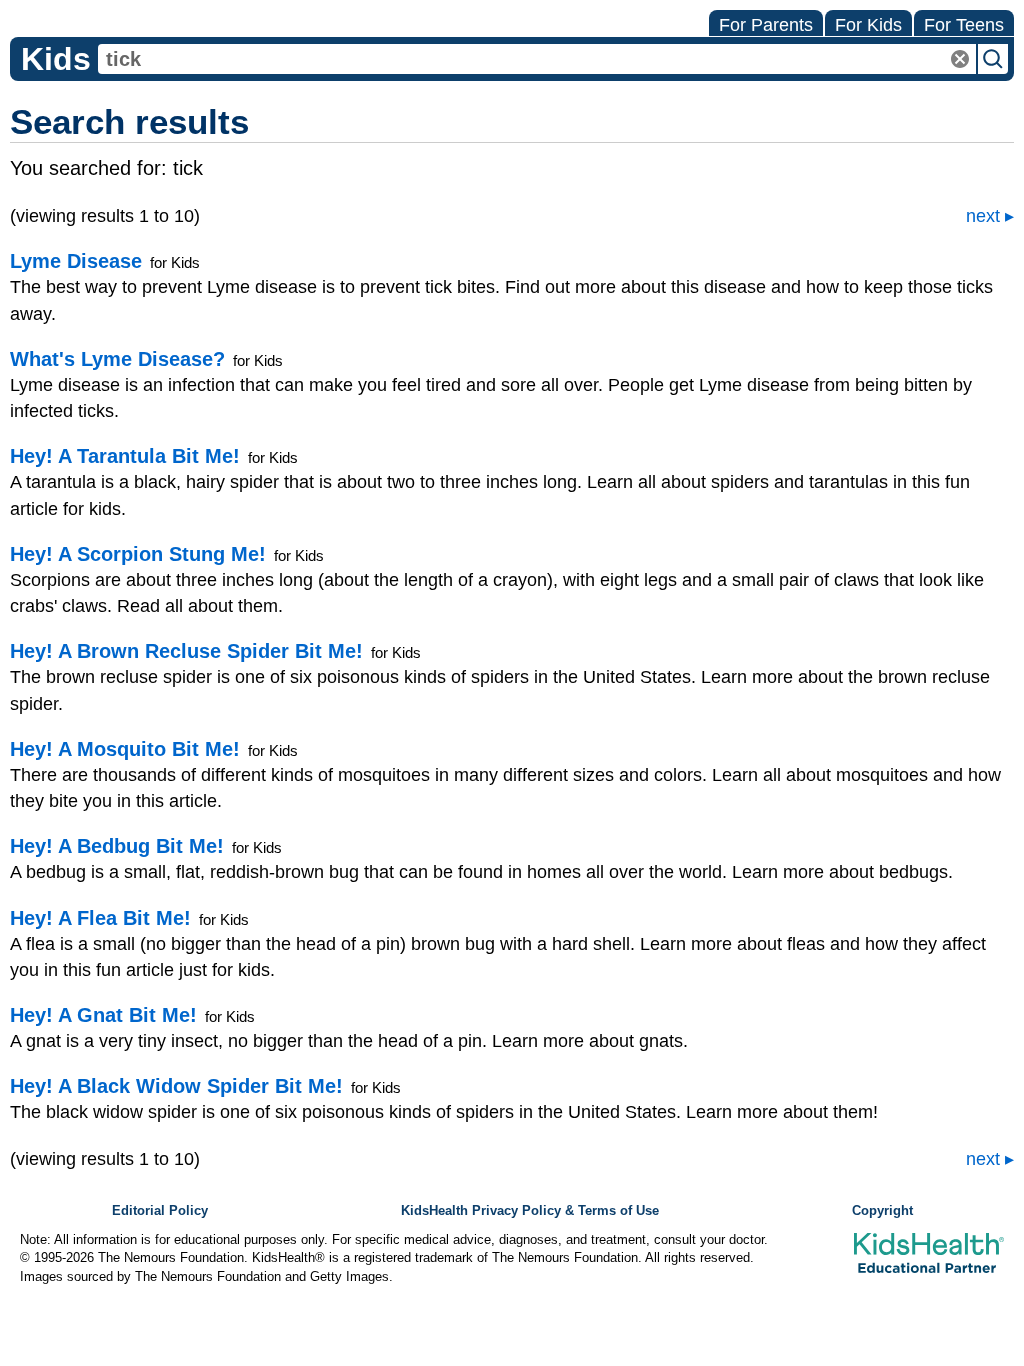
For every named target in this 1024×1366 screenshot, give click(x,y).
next (983, 216)
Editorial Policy (160, 1211)
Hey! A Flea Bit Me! (100, 918)
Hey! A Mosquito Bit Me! (125, 749)
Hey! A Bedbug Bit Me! (117, 846)
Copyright (882, 1211)
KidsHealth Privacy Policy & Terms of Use (530, 1211)
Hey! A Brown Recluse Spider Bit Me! (186, 651)
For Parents (766, 25)
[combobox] (537, 59)
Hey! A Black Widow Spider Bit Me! (176, 1086)
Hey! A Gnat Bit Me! (103, 1015)
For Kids (868, 25)
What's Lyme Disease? (117, 359)
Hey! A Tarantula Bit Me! (125, 456)
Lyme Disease (76, 261)
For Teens (964, 25)
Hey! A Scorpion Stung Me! (138, 554)
